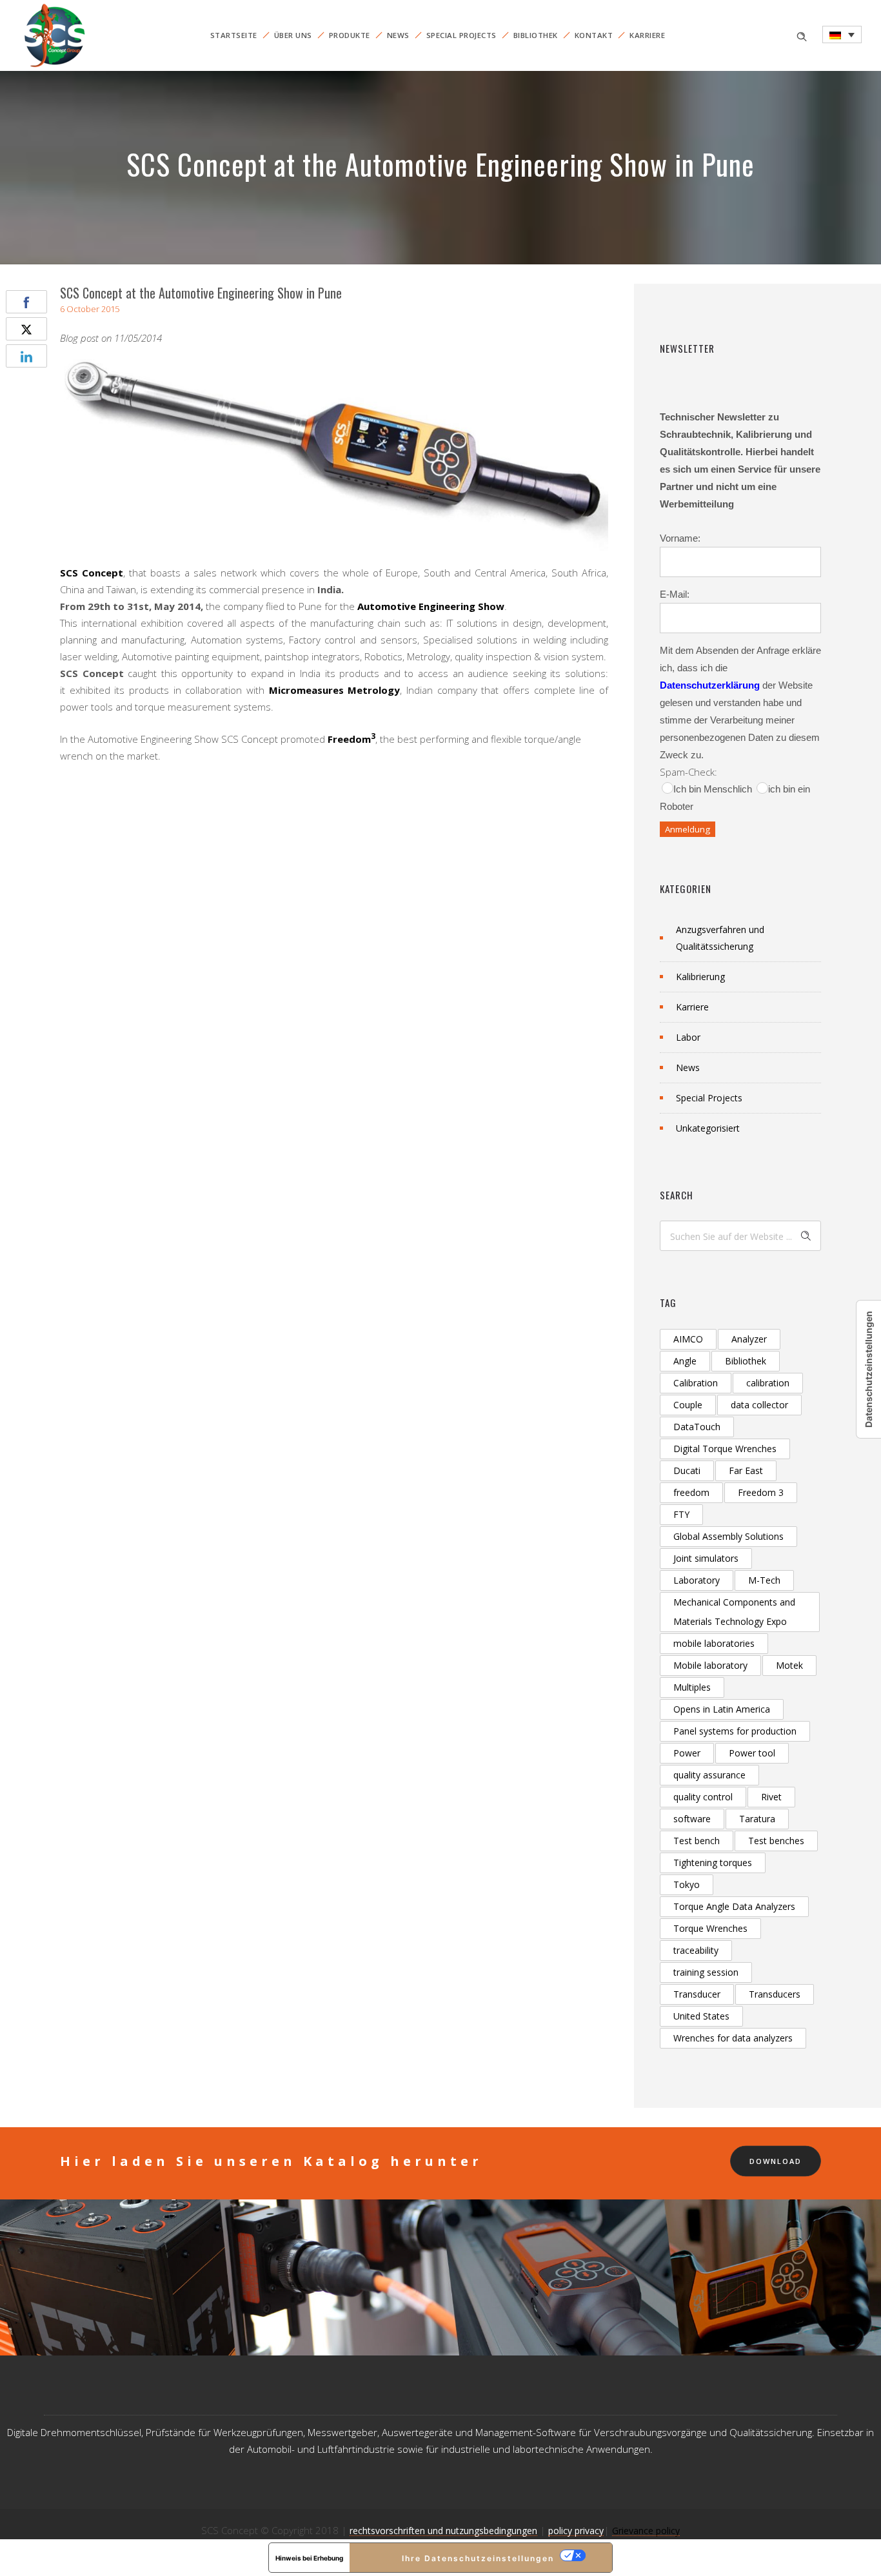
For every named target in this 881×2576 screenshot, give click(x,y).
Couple (688, 1405)
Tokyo (687, 1884)
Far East (746, 1470)
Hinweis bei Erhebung (309, 2558)
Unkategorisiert (708, 1128)
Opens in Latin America (722, 1709)
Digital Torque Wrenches (725, 1449)
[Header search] (802, 35)
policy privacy (576, 2531)
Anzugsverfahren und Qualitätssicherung (720, 938)
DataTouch (697, 1427)
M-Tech (764, 1580)
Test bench (697, 1841)
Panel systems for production (735, 1731)
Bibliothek (536, 35)
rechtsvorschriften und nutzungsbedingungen (443, 2531)
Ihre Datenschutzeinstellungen (478, 2558)
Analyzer (749, 1339)
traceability (696, 1950)
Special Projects (461, 35)
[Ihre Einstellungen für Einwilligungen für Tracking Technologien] (869, 1369)
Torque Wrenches (710, 1928)
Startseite (234, 35)
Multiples (692, 1687)
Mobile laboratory (710, 1665)
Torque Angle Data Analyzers (734, 1906)
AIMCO (688, 1339)
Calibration (696, 1383)
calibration (768, 1383)
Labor (688, 1037)
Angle (685, 1361)
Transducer (697, 1994)
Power (687, 1753)
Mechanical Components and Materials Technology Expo (734, 1612)
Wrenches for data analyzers (733, 2038)
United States (701, 2016)
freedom (691, 1492)
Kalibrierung (700, 977)
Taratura (757, 1819)
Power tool (752, 1753)
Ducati (687, 1470)
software (692, 1819)
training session (706, 1972)
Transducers (775, 1994)
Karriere (647, 35)
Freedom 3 (761, 1492)
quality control (703, 1797)
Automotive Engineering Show (431, 606)
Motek (789, 1665)
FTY (681, 1514)
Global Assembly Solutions (728, 1536)
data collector (759, 1405)
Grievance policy (646, 2531)
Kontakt (594, 35)
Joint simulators (706, 1558)
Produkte (350, 35)
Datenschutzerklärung (710, 685)
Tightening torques (713, 1863)
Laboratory (697, 1580)
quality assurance (709, 1775)
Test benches (776, 1841)
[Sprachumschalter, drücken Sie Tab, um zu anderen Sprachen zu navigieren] (842, 34)
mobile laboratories (714, 1643)
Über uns (293, 35)
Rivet (771, 1797)
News (398, 35)
